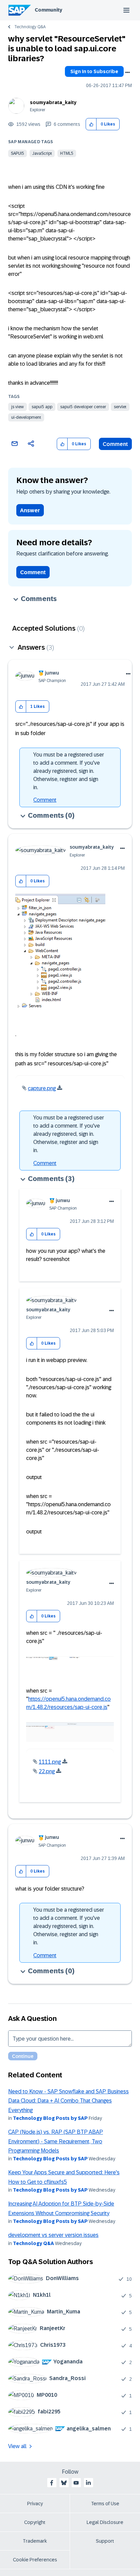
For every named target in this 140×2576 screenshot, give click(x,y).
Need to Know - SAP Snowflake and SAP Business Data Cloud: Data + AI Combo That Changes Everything (68, 2101)
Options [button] (127, 72)
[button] (91, 124)
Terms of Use (105, 2504)
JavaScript (42, 153)
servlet (120, 407)
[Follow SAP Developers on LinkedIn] (88, 2483)
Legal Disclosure (105, 2522)
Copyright (35, 2522)
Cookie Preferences (35, 2560)
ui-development (26, 417)
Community (48, 10)
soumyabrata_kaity (53, 102)
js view (17, 407)
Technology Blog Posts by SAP (50, 2118)
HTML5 (67, 153)
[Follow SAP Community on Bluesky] (64, 2483)
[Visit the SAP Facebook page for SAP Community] (52, 2483)
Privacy (35, 2504)
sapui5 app (42, 407)
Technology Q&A (30, 27)
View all (17, 2446)
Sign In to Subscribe (94, 71)
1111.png (50, 1762)
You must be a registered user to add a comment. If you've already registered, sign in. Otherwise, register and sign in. (69, 771)
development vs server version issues (53, 2235)
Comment (115, 444)
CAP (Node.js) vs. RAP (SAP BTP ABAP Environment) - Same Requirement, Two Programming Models (56, 2141)
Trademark (35, 2541)
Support (105, 2541)
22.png (47, 1771)
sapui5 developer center (83, 407)
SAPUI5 (17, 153)
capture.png (42, 1088)
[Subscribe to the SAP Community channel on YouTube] (76, 2483)
